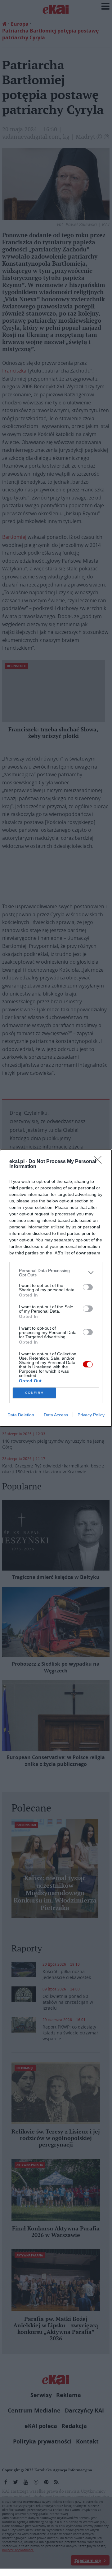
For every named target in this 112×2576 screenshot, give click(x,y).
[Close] (100, 1162)
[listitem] (56, 1273)
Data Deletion (21, 1415)
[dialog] (56, 1288)
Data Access (56, 1415)
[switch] (88, 1287)
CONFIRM (34, 1393)
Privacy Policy (91, 1415)
